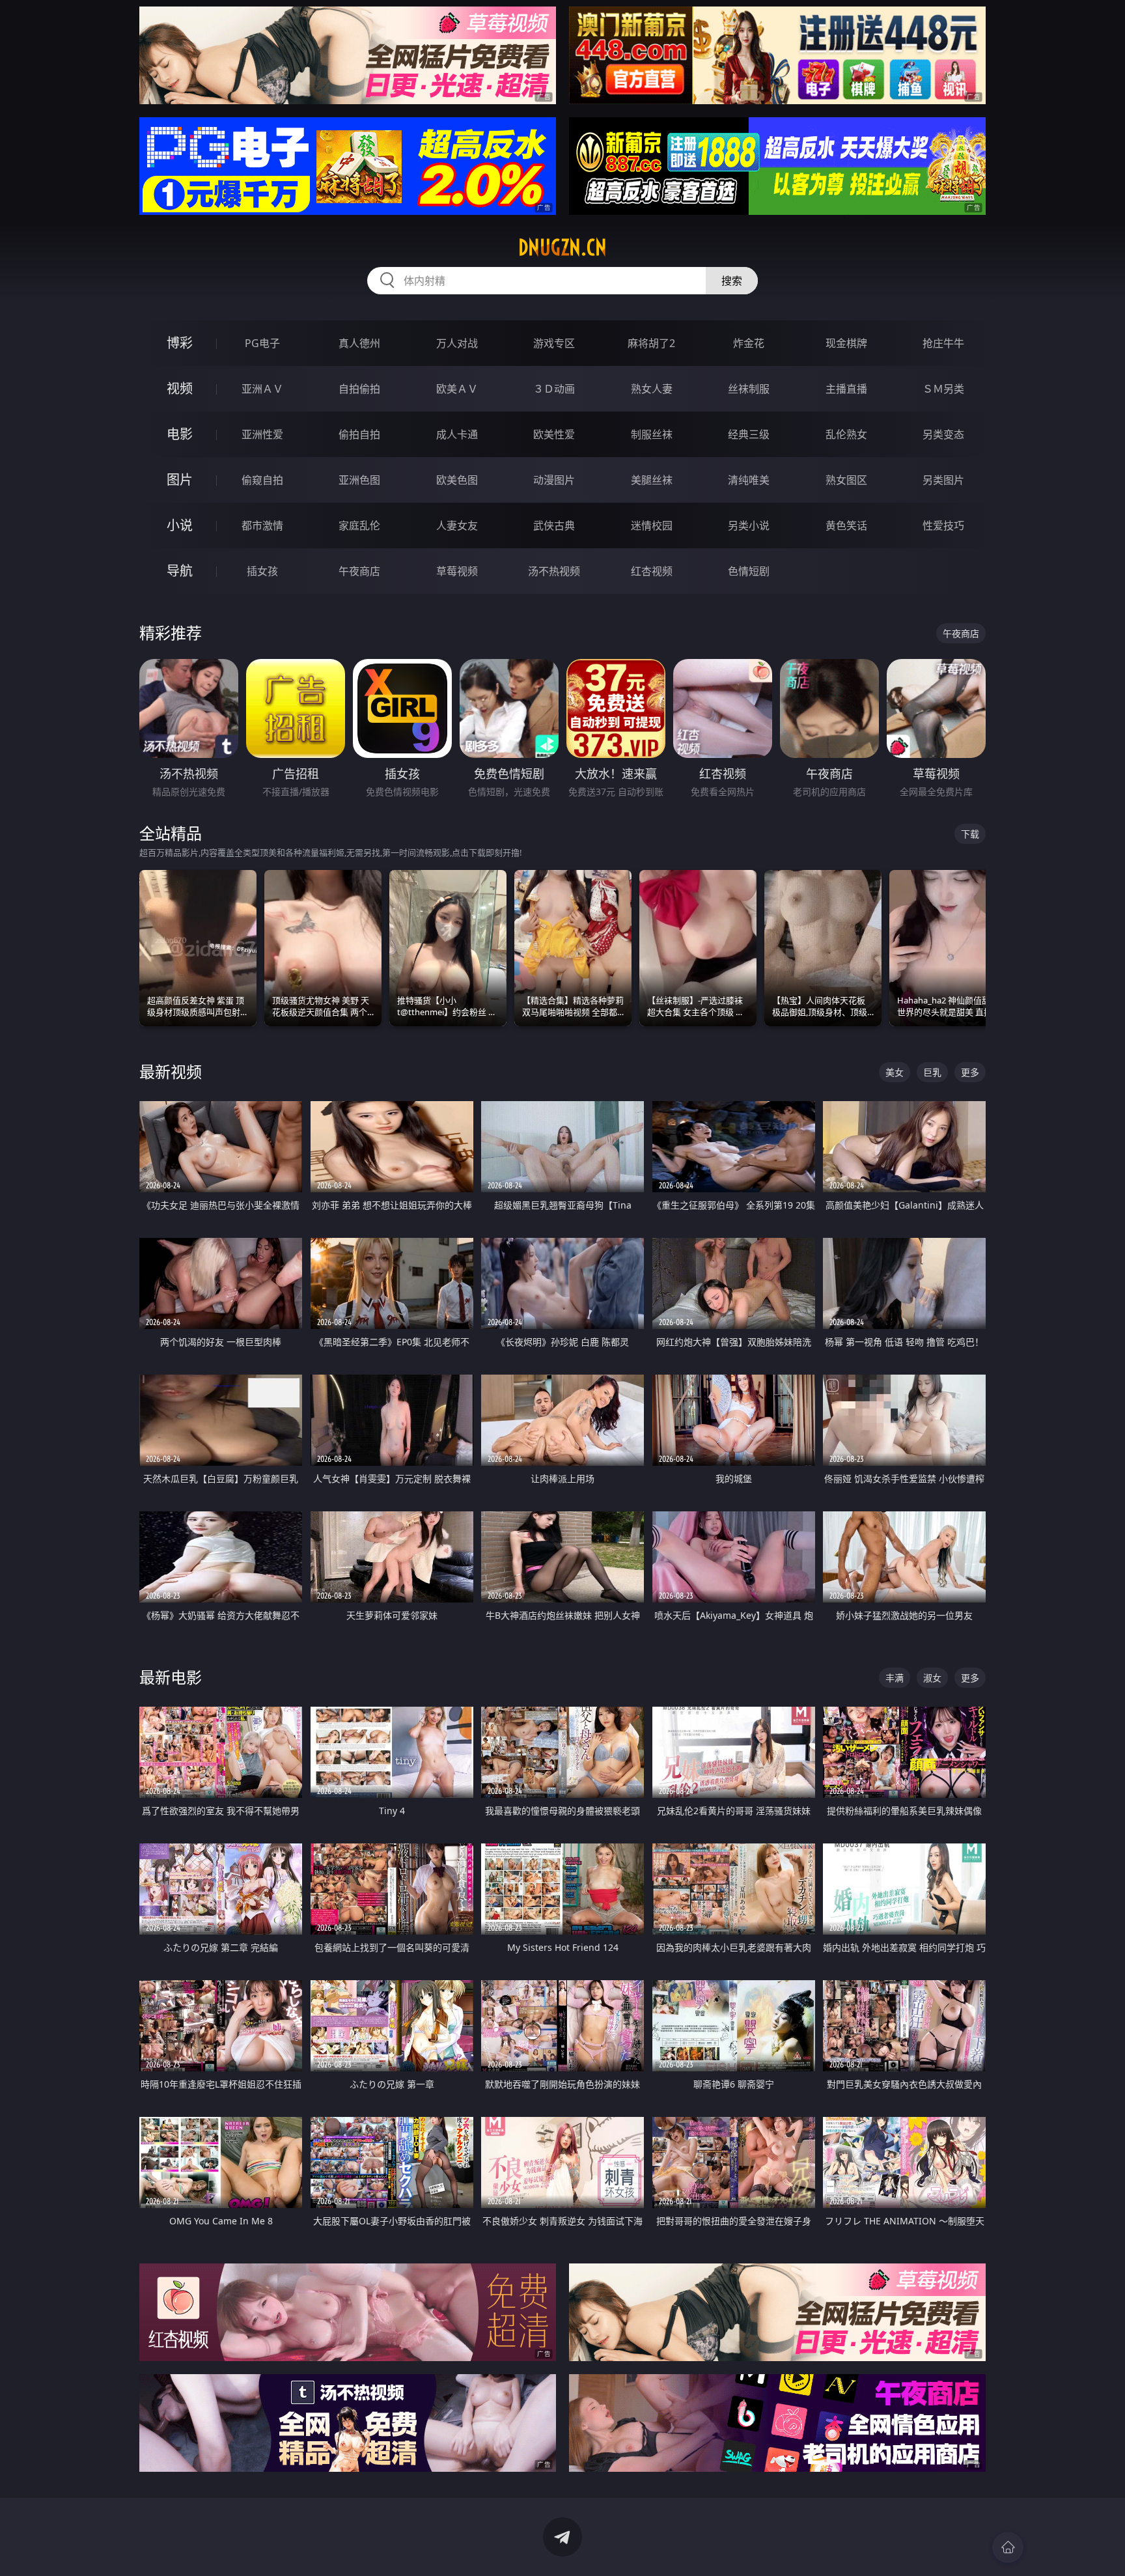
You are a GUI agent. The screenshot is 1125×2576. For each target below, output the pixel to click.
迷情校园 (652, 525)
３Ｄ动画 (554, 389)
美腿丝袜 (652, 480)
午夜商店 (359, 571)
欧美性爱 (554, 434)
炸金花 (749, 343)
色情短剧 (749, 571)
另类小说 (749, 525)
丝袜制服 (749, 389)
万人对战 (457, 343)
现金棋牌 (846, 343)
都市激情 (262, 525)
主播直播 (846, 389)
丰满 (895, 1678)
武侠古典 (554, 525)
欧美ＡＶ (457, 389)
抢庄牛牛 (943, 343)
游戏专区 (554, 343)
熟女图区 (846, 480)
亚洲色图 (359, 480)
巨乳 (932, 1072)
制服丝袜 (652, 434)
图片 (180, 480)
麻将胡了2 (651, 343)
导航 (180, 571)
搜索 (732, 281)
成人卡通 (457, 434)
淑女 (932, 1678)
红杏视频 (652, 571)
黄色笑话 (846, 525)
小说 (180, 525)
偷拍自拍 (359, 434)
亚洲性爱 (262, 434)
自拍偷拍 (359, 389)
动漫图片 (554, 480)
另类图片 (943, 480)
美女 (895, 1072)
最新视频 (171, 1071)
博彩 (180, 343)
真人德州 (359, 343)
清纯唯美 (749, 480)
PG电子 (262, 343)
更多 (970, 1072)
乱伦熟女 (846, 434)
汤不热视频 (554, 571)
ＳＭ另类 (943, 389)
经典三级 (749, 434)
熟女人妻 (652, 389)
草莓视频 (457, 571)
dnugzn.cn (562, 247)
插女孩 (262, 571)
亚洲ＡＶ (262, 389)
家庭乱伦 (359, 525)
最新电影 (171, 1677)
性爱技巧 (943, 525)
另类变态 (943, 434)
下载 (970, 834)
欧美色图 (457, 480)
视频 (180, 388)
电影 (180, 434)
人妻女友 (457, 525)
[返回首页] (1008, 2547)
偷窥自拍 (262, 480)
